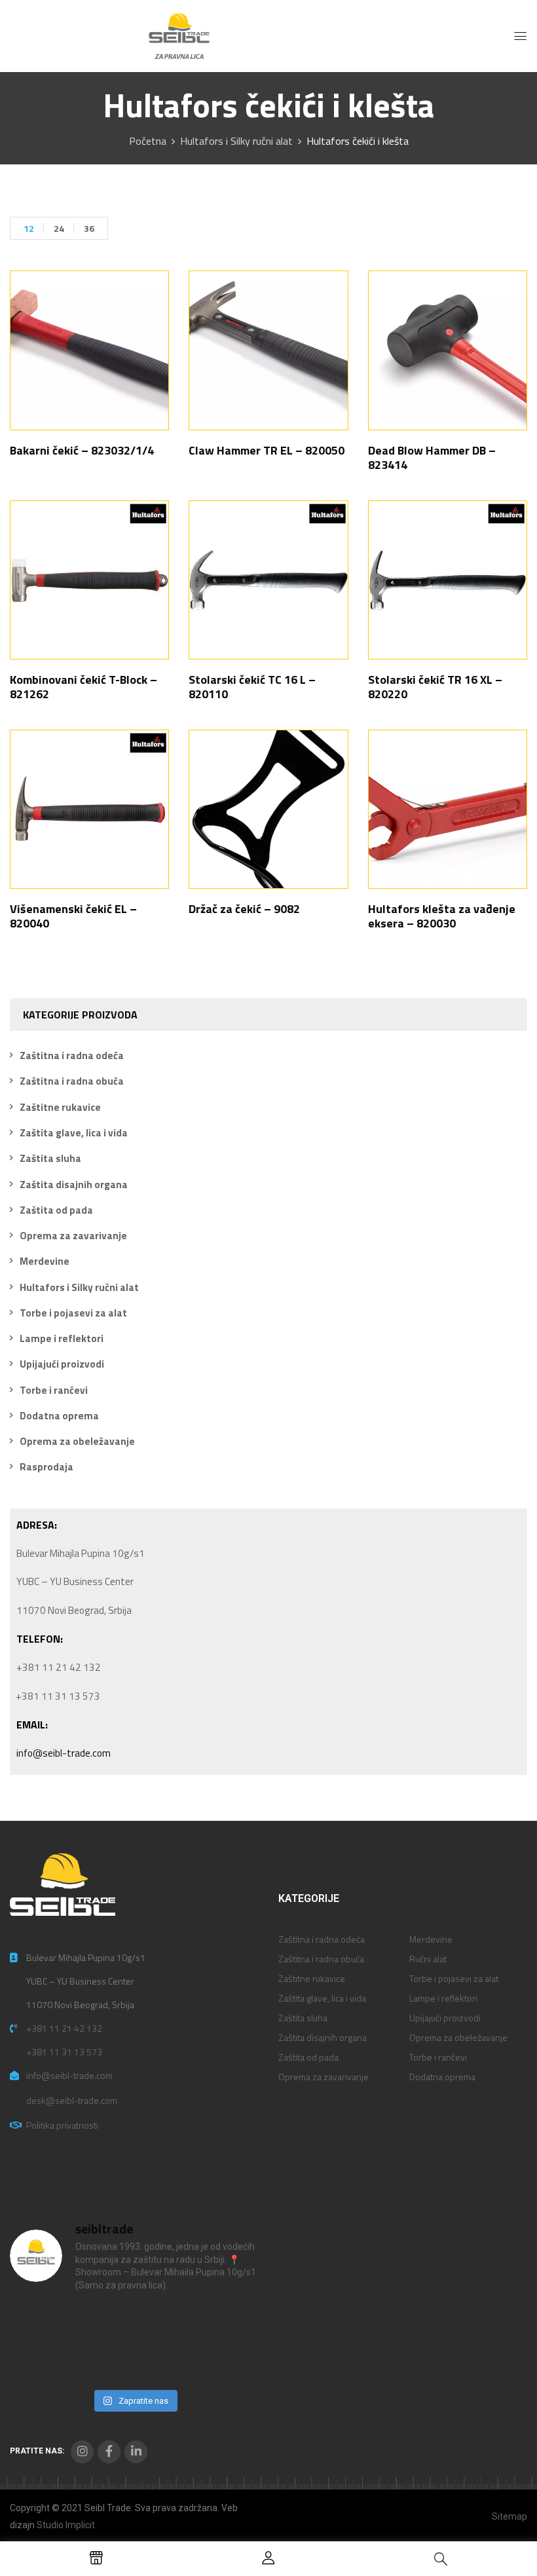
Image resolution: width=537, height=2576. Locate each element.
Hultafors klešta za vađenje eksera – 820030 (442, 916)
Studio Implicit (66, 2525)
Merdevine (45, 1261)
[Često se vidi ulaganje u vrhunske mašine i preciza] (231, 2324)
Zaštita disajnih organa (74, 1185)
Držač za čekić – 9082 (244, 909)
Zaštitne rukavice (60, 1107)
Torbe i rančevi (54, 1390)
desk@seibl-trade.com (72, 2100)
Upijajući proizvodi (62, 1364)
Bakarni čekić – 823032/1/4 (82, 450)
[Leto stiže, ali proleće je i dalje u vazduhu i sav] (103, 2324)
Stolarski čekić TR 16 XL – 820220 (435, 687)
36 (89, 228)
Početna (148, 141)
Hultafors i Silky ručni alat (236, 141)
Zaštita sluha (50, 1158)
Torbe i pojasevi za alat (73, 1313)
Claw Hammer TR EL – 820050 (267, 450)
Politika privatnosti (62, 2125)
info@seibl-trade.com (64, 1753)
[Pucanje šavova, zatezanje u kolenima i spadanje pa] (166, 2324)
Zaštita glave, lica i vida (74, 1133)
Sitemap (509, 2516)
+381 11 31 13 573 (64, 2052)
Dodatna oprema (59, 1416)
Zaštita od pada (56, 1210)
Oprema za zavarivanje (73, 1236)
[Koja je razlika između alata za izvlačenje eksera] (39, 2324)
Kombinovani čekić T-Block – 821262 (83, 687)
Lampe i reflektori (62, 1338)
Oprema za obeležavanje (77, 1441)
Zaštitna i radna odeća (72, 1055)
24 (59, 228)
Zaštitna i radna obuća (72, 1081)
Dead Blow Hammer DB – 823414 (432, 457)
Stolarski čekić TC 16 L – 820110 (252, 687)
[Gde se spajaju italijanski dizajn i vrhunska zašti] (103, 2363)
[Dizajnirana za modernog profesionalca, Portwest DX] (39, 2363)
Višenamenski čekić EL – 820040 (73, 916)
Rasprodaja (46, 1467)
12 (29, 228)
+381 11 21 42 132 (64, 2028)
